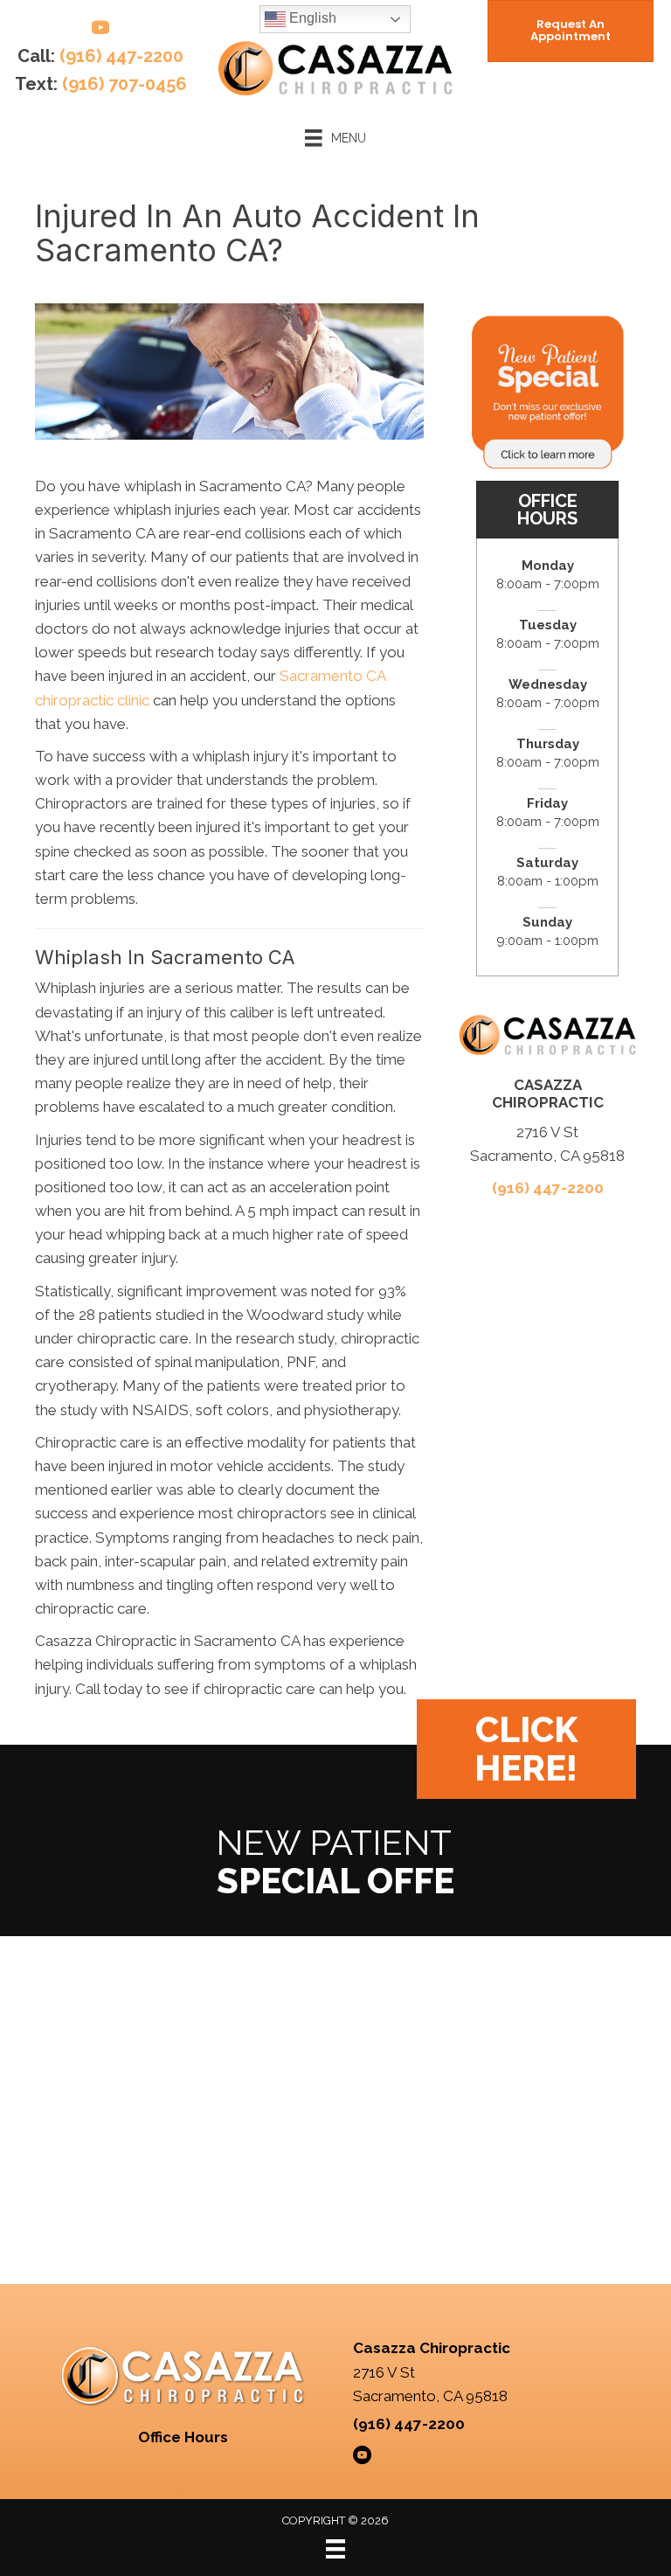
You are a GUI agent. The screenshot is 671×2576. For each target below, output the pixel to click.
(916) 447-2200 (121, 56)
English (311, 18)
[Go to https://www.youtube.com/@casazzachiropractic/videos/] (100, 30)
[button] (526, 1749)
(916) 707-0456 (125, 84)
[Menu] (335, 2549)
